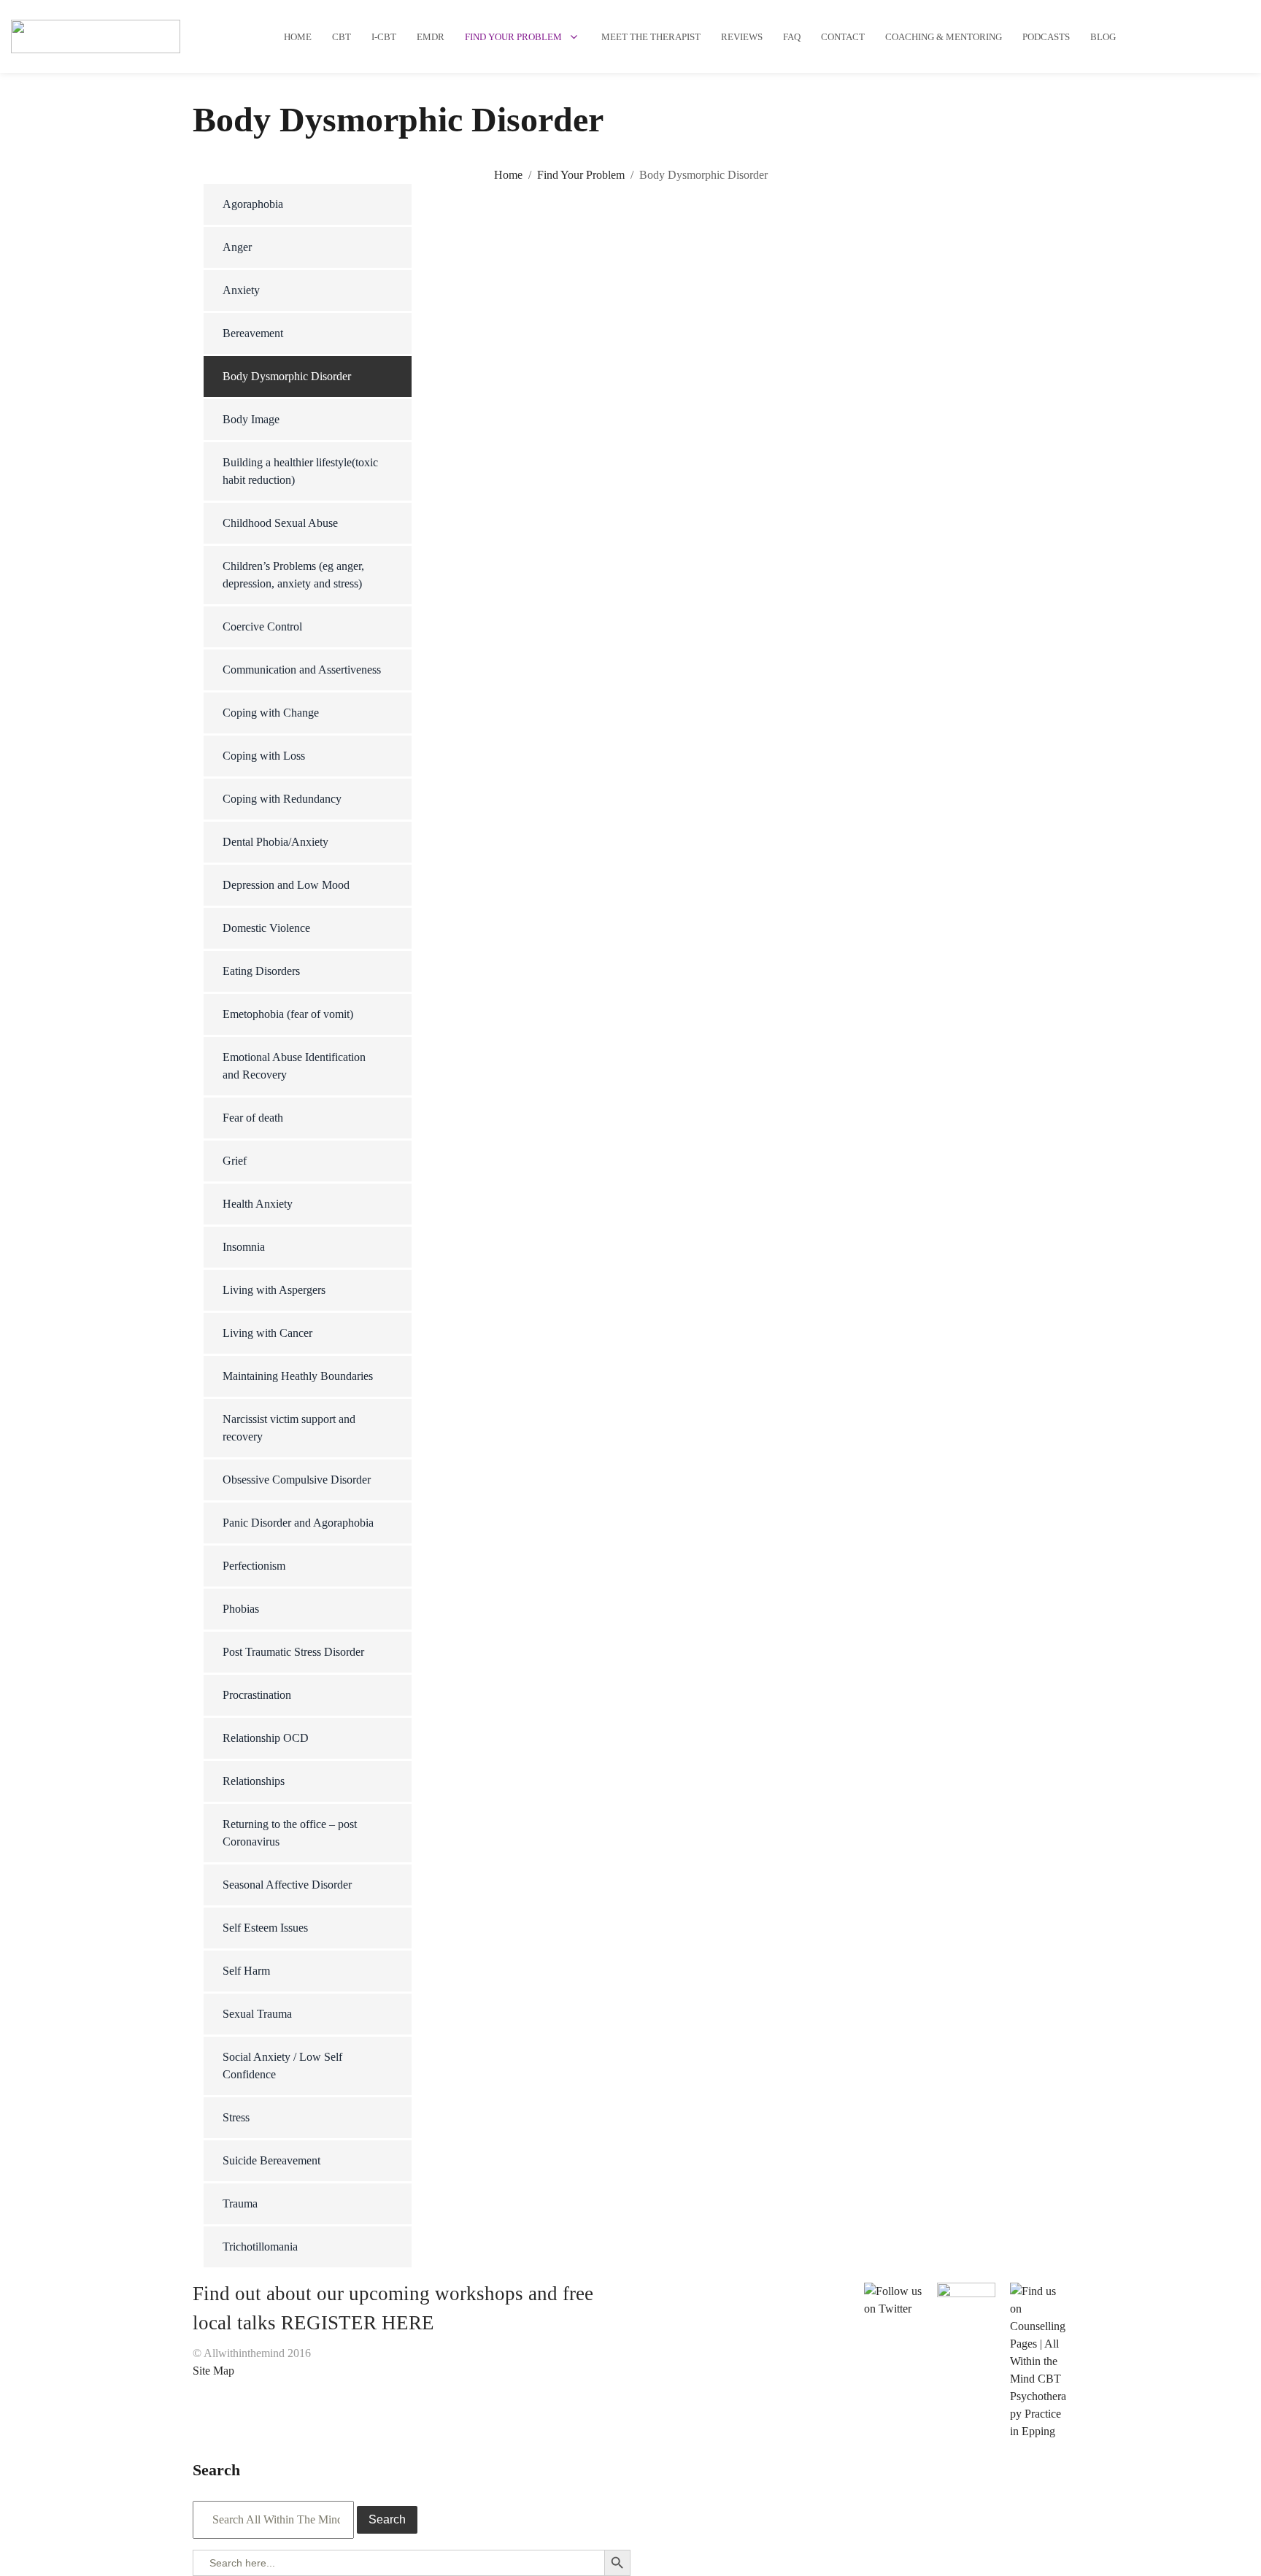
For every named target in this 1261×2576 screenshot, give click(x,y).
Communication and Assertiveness (302, 670)
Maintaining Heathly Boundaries (298, 1376)
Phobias (241, 1609)
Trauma (240, 2203)
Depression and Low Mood (286, 885)
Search (387, 2519)
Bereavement (253, 333)
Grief (235, 1161)
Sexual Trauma (257, 2014)
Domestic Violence (266, 928)
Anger (237, 247)
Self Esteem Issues (265, 1928)
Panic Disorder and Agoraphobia (298, 1523)
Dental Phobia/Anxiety (275, 842)
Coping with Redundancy (282, 799)
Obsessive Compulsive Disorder (297, 1480)
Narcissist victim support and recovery (289, 1428)
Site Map (213, 2371)
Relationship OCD (266, 1738)
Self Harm (246, 1971)
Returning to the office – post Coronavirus (290, 1833)
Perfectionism (254, 1566)
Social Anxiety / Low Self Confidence (282, 2066)
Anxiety (241, 290)
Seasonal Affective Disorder (287, 1885)
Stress (236, 2117)
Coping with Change (271, 713)
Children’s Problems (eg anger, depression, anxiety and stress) (293, 575)
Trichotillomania (260, 2247)
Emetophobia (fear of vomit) (288, 1014)
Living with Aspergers (274, 1290)
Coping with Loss (264, 756)
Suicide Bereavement (271, 2160)
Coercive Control (262, 626)
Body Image (251, 419)
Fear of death (253, 1118)
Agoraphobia (253, 204)
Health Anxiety (258, 1204)
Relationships (254, 1781)
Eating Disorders (261, 971)
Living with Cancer (267, 1333)
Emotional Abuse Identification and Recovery (294, 1066)
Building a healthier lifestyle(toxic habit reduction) (300, 471)
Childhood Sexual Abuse (280, 523)
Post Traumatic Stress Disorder (293, 1652)
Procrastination (257, 1695)
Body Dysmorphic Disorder (287, 376)
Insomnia (244, 1247)
